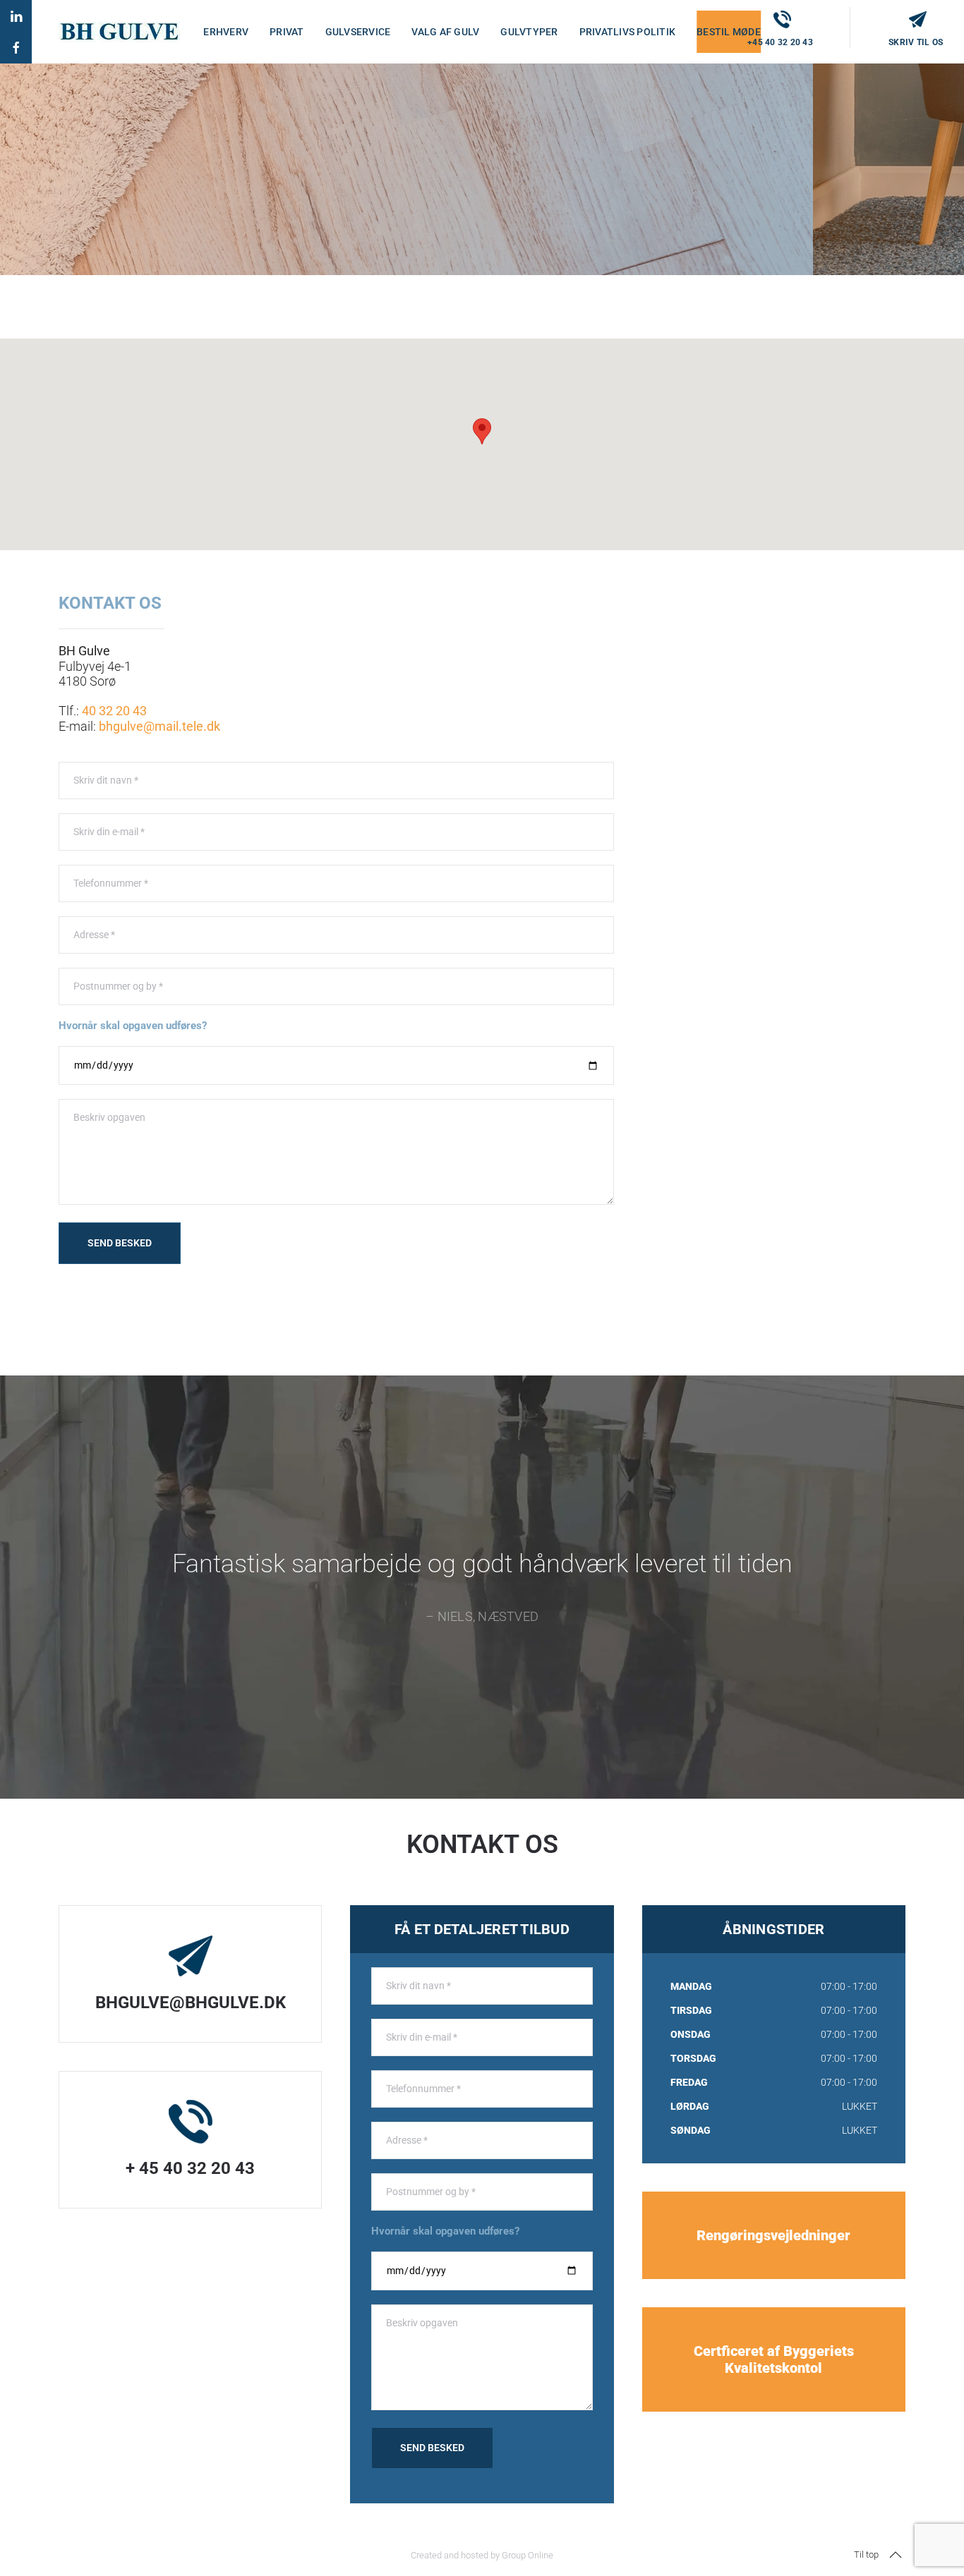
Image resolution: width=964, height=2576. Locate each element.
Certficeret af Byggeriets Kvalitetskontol (774, 2359)
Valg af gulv (445, 32)
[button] (896, 2555)
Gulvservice (358, 32)
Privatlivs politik (628, 32)
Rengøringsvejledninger (773, 2235)
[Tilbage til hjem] (119, 32)
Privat (287, 32)
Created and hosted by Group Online (482, 2555)
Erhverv (226, 32)
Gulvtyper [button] (529, 32)
